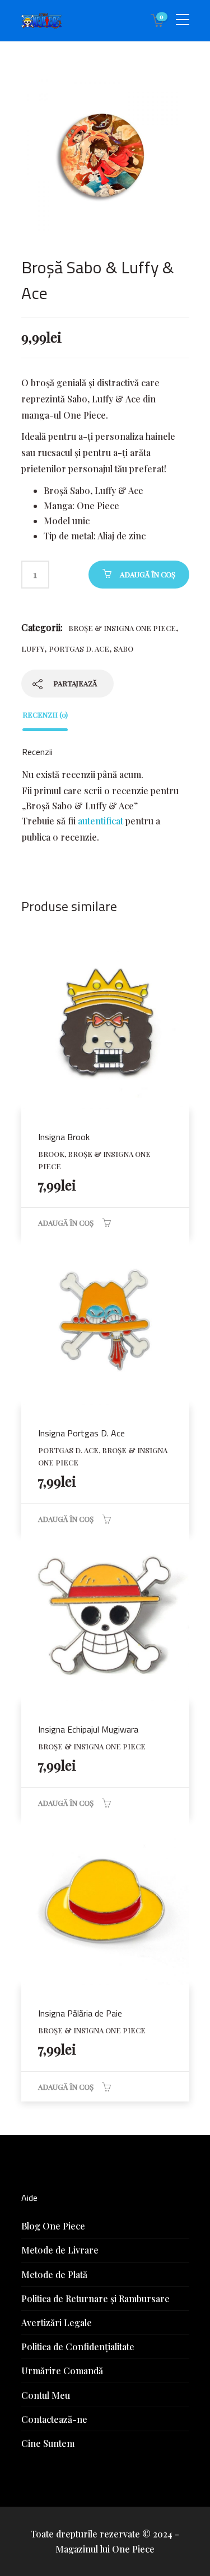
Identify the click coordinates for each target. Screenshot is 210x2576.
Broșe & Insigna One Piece (122, 628)
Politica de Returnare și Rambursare (95, 2299)
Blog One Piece (53, 2226)
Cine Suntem (48, 2443)
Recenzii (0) (45, 715)
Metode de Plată (54, 2274)
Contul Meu (46, 2395)
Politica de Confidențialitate (78, 2347)
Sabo (123, 649)
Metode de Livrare (60, 2250)
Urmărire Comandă (62, 2371)
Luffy (33, 649)
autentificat (101, 821)
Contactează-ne (54, 2419)
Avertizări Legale (57, 2323)
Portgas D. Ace (79, 649)
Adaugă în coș (148, 574)
